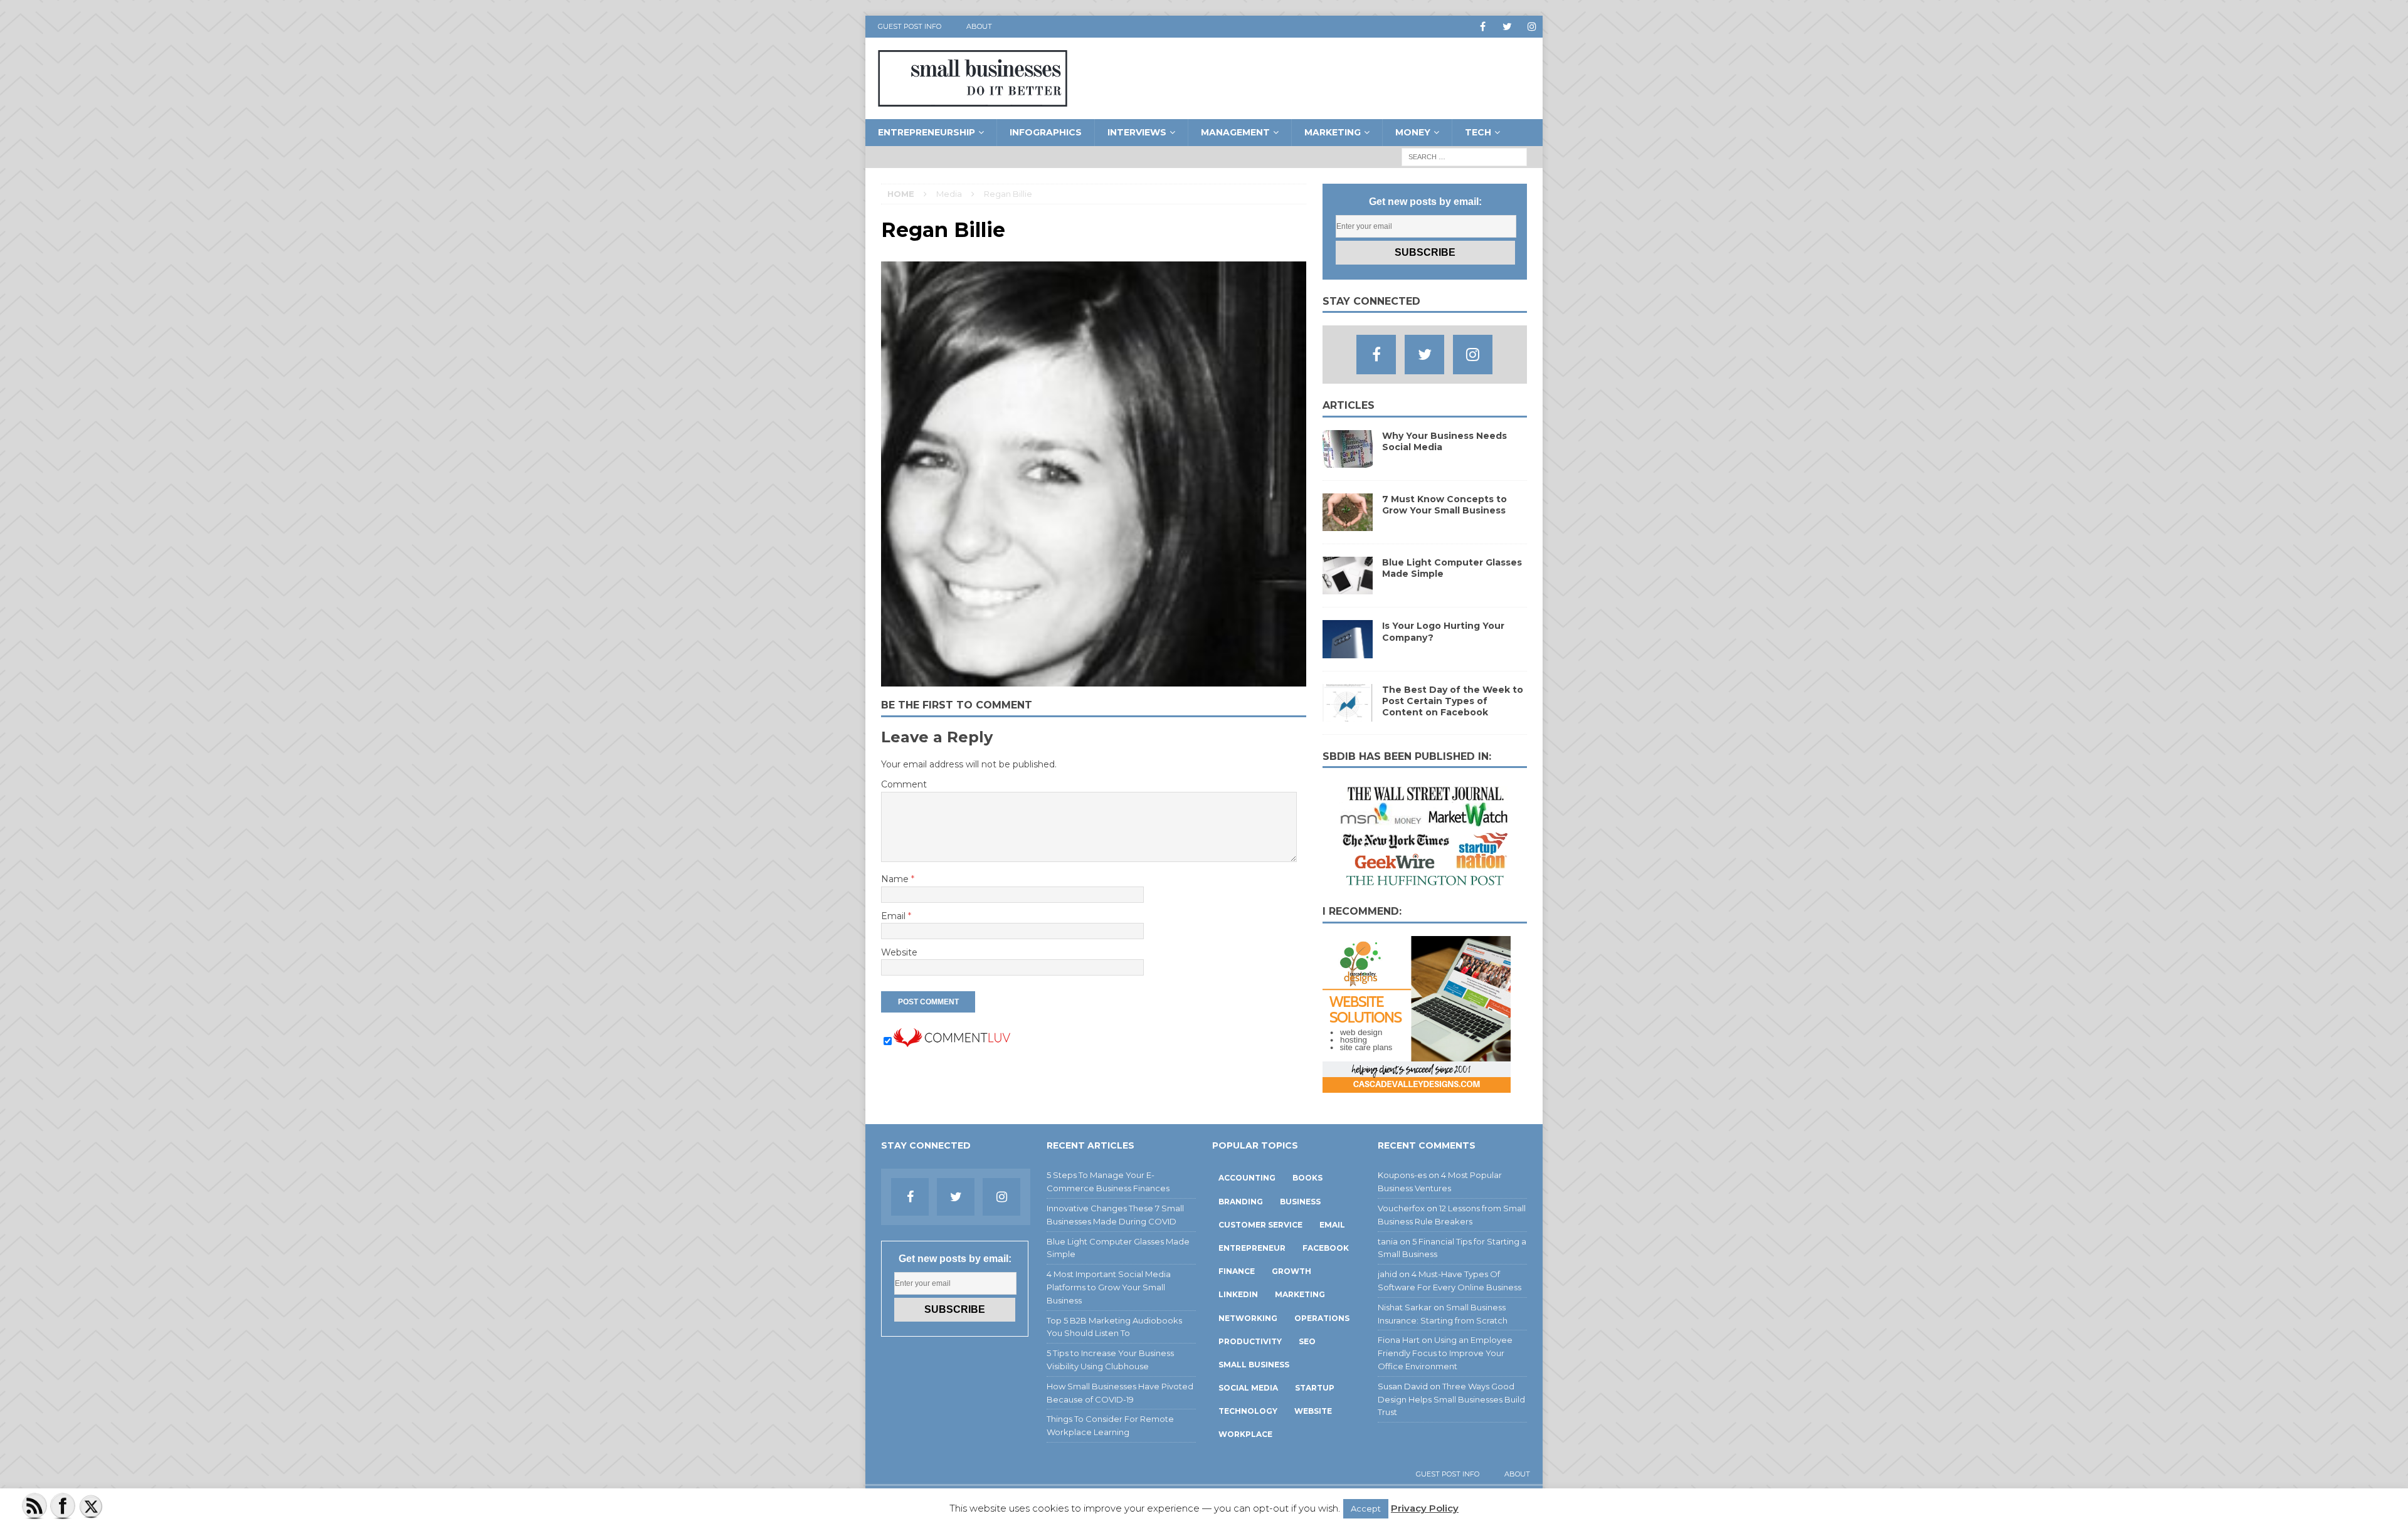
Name (896, 879)
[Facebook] (1483, 27)
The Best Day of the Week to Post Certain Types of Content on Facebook (1453, 701)
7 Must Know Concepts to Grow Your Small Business (1444, 505)
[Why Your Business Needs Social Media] (1348, 461)
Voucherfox (1401, 1208)
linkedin (1238, 1294)
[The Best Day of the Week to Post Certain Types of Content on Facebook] (1348, 714)
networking (1248, 1318)
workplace (1245, 1434)
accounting (1247, 1178)
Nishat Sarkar (1405, 1307)
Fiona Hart (1399, 1340)
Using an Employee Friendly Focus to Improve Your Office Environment (1445, 1353)
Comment (904, 784)
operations (1322, 1318)
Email (895, 916)
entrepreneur (1252, 1248)
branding (1241, 1202)
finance (1237, 1271)
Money (1413, 132)
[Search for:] (1464, 156)
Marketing (1333, 132)
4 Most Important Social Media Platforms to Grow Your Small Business (1109, 1287)
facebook (1326, 1248)
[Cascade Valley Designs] (1417, 1086)
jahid (1387, 1274)
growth (1291, 1271)
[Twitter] (1507, 27)
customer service (1260, 1225)
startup (1315, 1388)
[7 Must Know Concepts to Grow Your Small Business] (1348, 524)
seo (1307, 1341)
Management (1235, 132)
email (1332, 1225)
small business (1254, 1365)
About (979, 26)
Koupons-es (1402, 1175)
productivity (1250, 1341)
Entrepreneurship (927, 132)
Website (899, 952)
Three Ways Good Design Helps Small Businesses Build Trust (1451, 1399)
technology (1248, 1411)
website (1313, 1411)
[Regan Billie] (1094, 680)
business (1300, 1202)
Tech (1478, 132)
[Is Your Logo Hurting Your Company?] (1348, 651)
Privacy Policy (1425, 1508)
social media (1248, 1388)
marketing (1300, 1294)
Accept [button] (1366, 1508)
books (1307, 1178)
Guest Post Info (910, 26)
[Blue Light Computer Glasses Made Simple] (1348, 587)
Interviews (1137, 132)
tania (1388, 1241)
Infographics (1046, 132)
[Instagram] (1532, 27)
